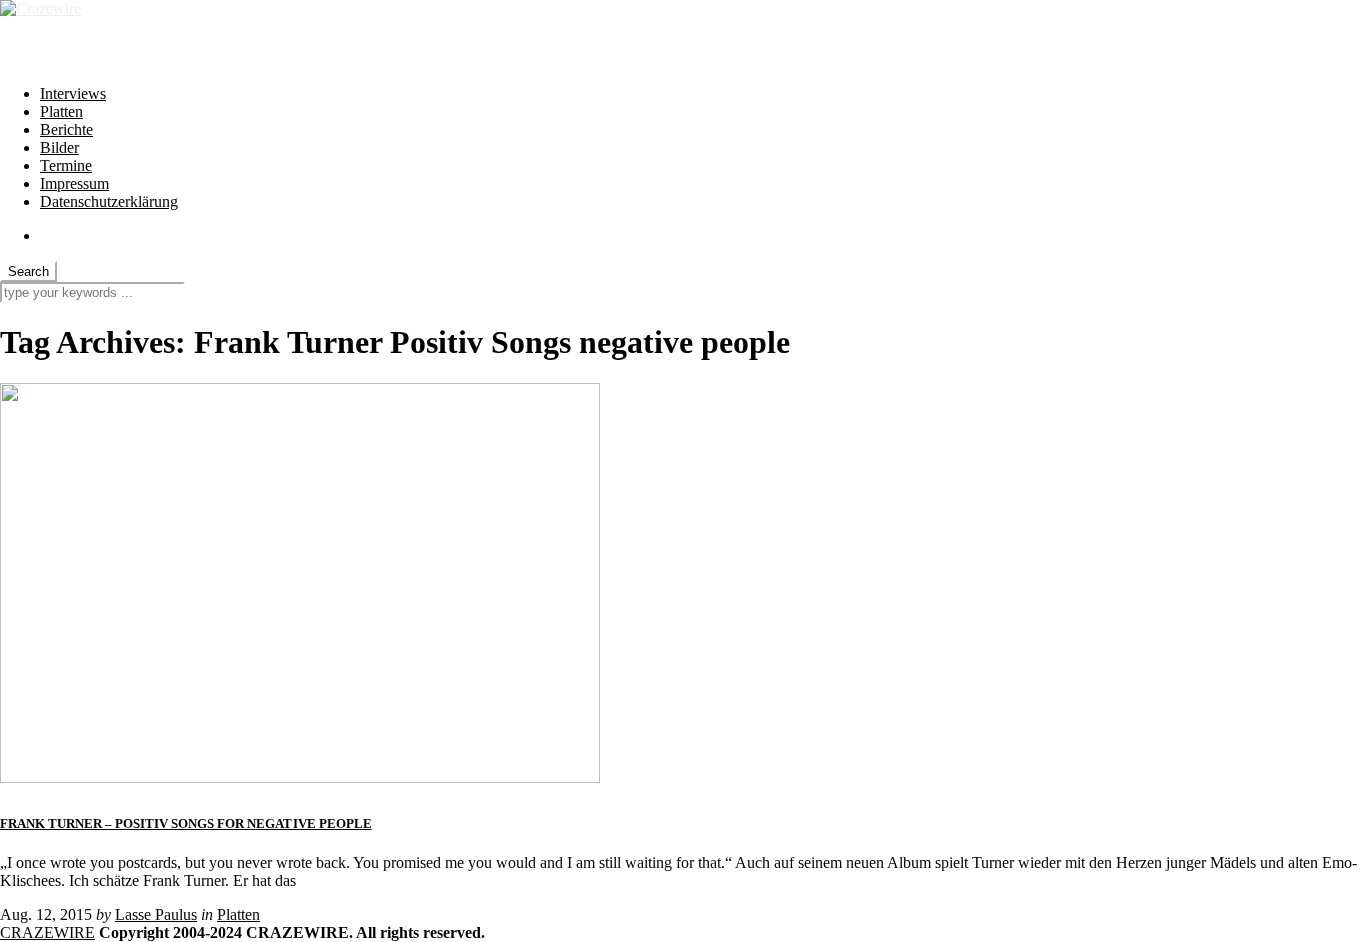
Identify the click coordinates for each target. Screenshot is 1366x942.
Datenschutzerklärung (109, 201)
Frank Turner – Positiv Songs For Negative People (186, 823)
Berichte (66, 129)
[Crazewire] (40, 8)
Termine (66, 165)
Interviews (73, 93)
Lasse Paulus (156, 914)
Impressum (74, 183)
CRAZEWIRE (47, 932)
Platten (61, 111)
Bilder (59, 147)
